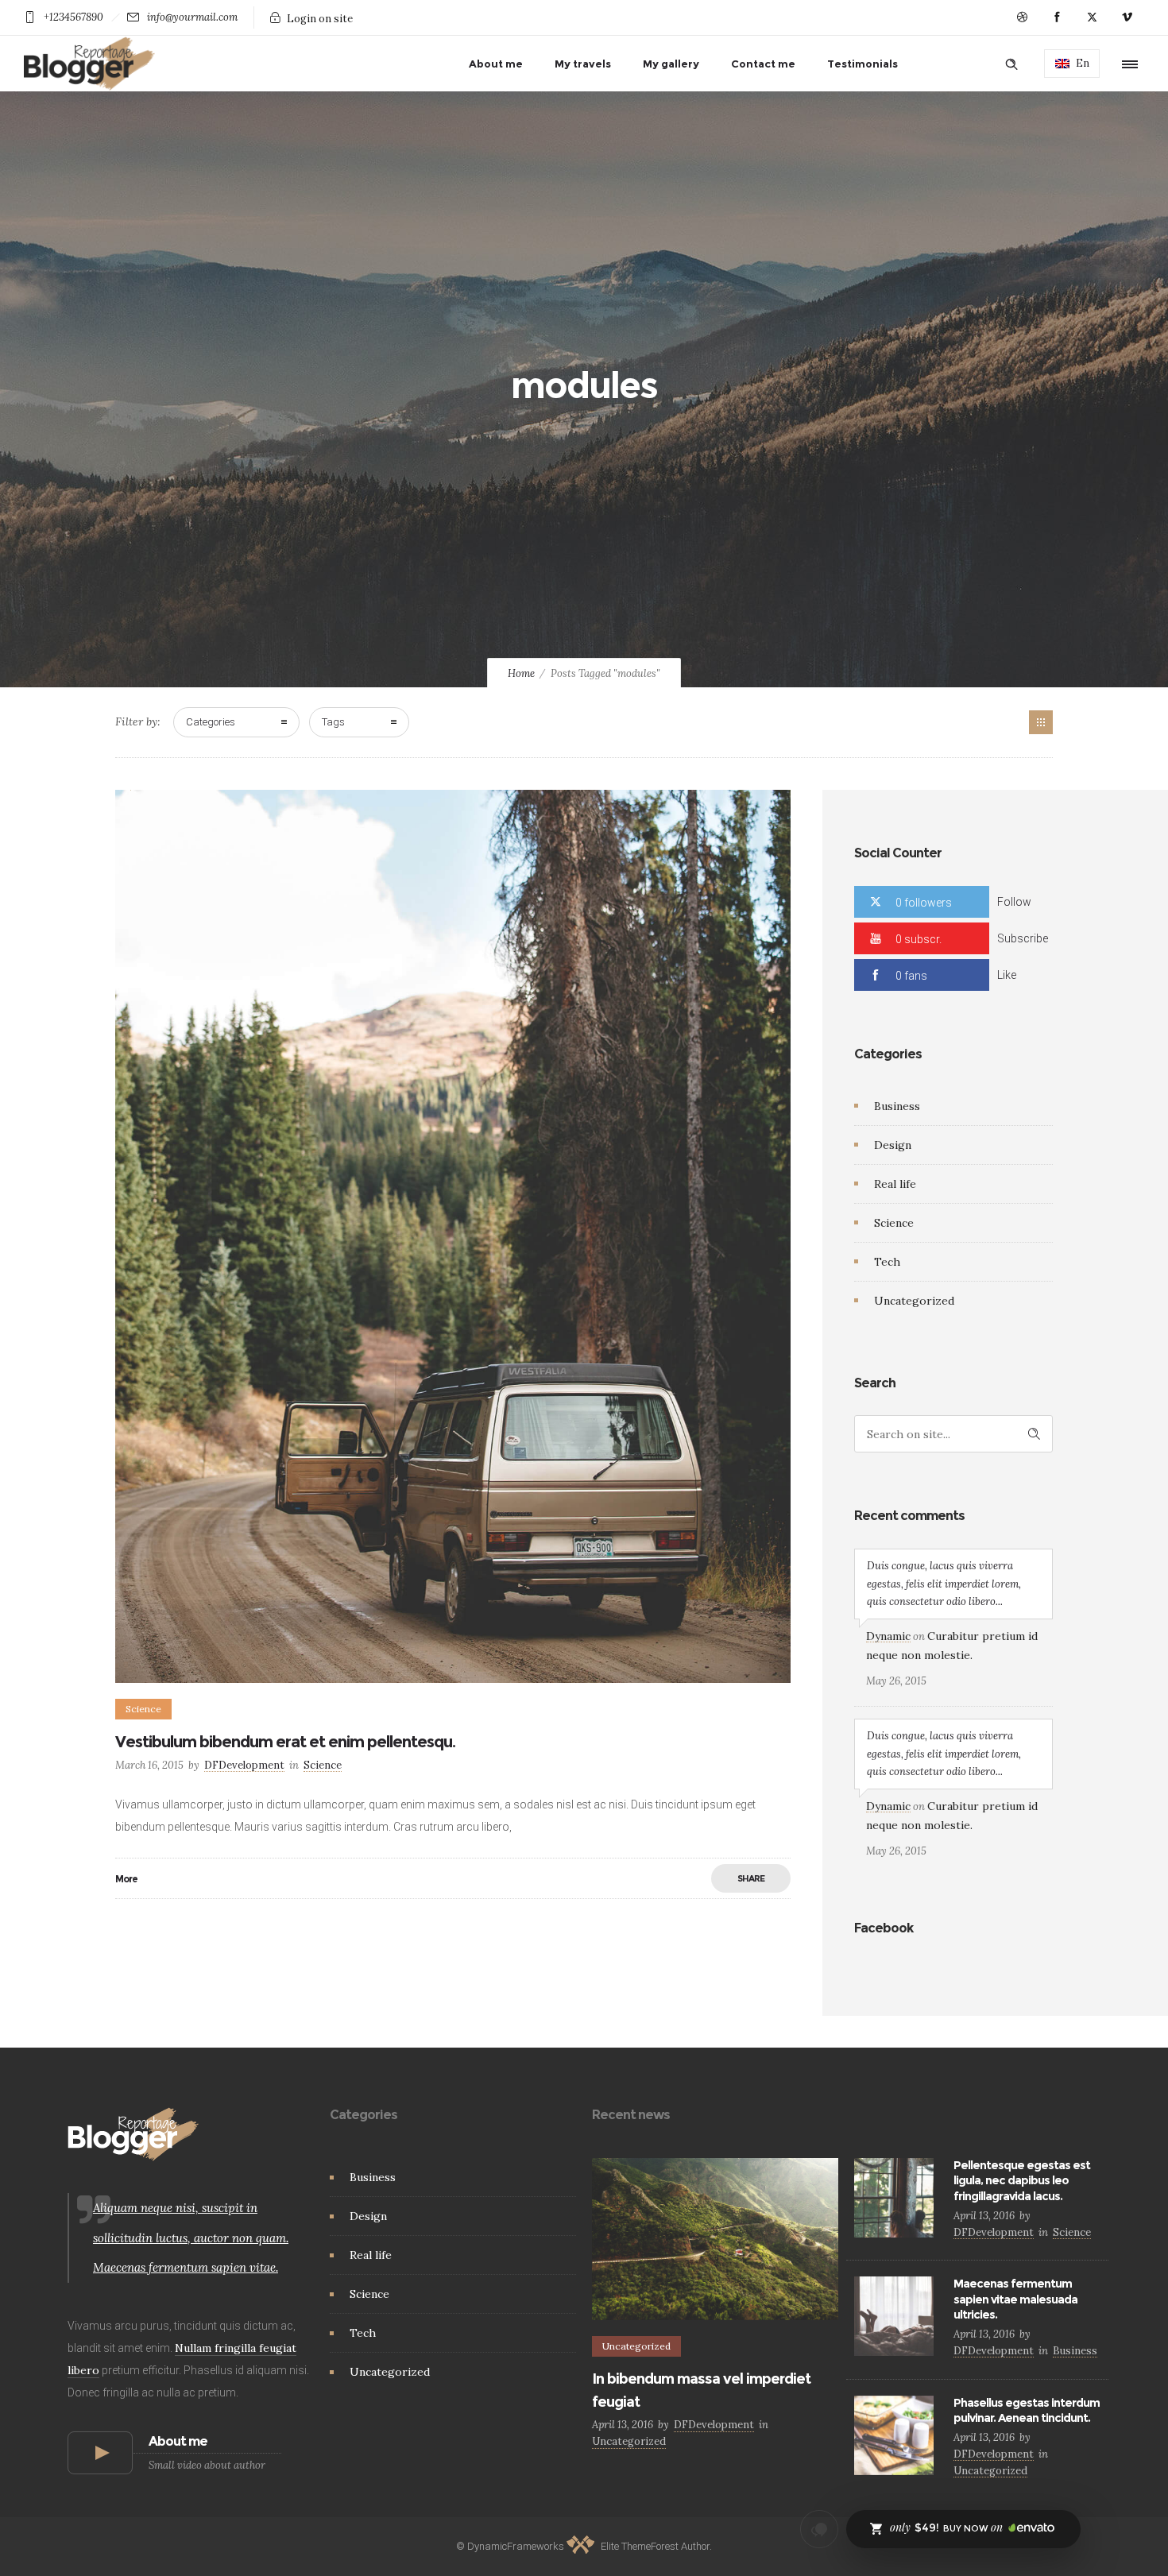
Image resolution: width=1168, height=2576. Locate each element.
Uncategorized (914, 1301)
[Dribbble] (1022, 17)
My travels (583, 64)
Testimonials (862, 64)
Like (1007, 975)
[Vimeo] (1127, 17)
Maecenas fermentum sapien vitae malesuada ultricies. (1015, 2299)
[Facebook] (1057, 17)
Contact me (763, 64)
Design (893, 1145)
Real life (895, 1184)
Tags (333, 722)
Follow (1014, 902)
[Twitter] (1092, 17)
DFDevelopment (244, 1765)
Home (521, 673)
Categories (211, 722)
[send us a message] (819, 2529)
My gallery (671, 64)
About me (496, 64)
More (126, 1879)
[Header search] (1011, 64)
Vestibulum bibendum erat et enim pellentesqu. (285, 1742)
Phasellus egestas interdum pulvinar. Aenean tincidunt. (1027, 2410)
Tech (887, 1262)
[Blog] (1041, 722)
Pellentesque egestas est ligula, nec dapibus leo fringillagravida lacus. (1022, 2180)
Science (894, 1223)
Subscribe (1023, 938)
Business (897, 1106)
